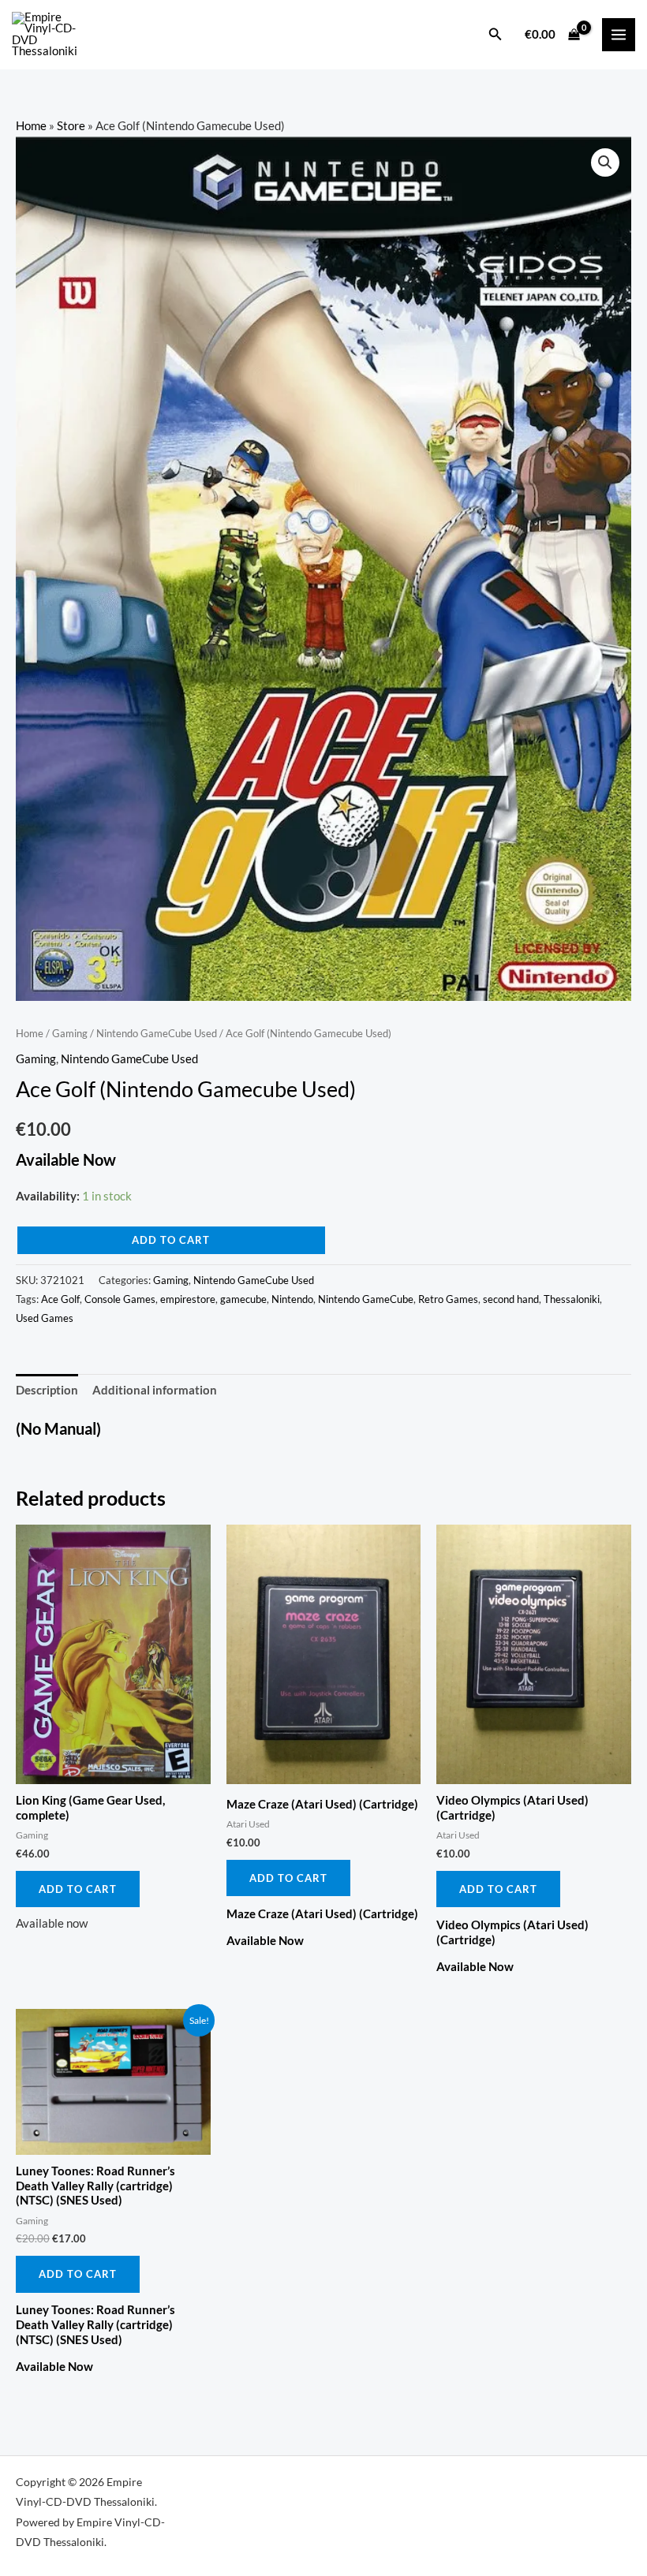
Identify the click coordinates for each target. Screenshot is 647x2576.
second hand (511, 1299)
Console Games (120, 1299)
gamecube (243, 1299)
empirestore (188, 1299)
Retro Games (448, 1299)
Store (71, 126)
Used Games (45, 1318)
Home (31, 126)
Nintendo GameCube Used (157, 1033)
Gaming (70, 1033)
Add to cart (171, 1240)
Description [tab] (47, 1390)
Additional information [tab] (155, 1390)
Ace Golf (60, 1299)
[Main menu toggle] (619, 35)
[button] (496, 34)
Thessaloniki (572, 1299)
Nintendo (292, 1299)
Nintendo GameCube (366, 1299)
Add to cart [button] (78, 1889)
